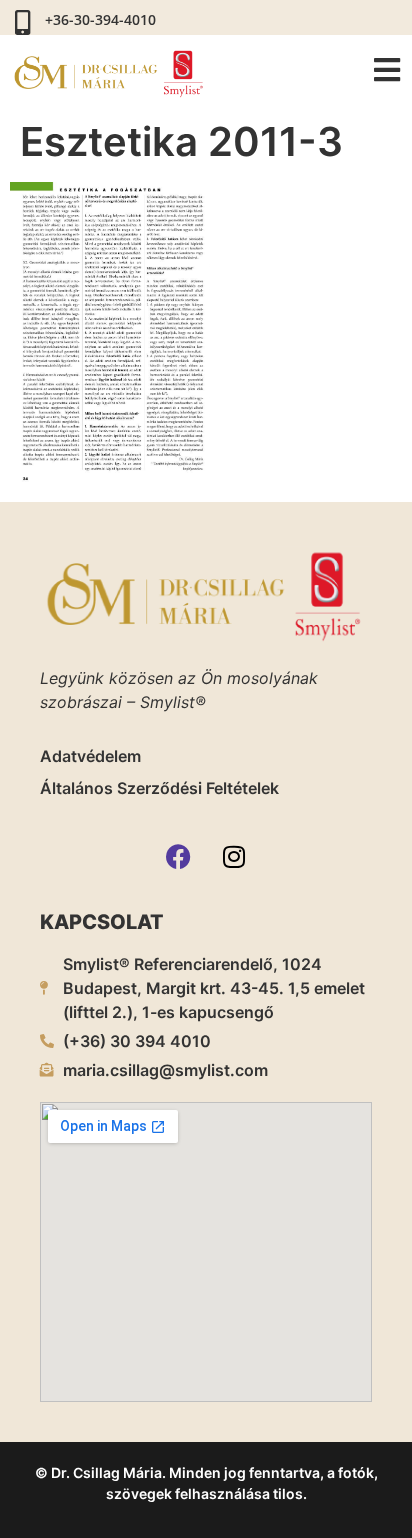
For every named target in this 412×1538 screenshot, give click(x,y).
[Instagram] (234, 857)
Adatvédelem (90, 756)
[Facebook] (179, 857)
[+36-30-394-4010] (22, 22)
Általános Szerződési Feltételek (159, 788)
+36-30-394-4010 (100, 19)
